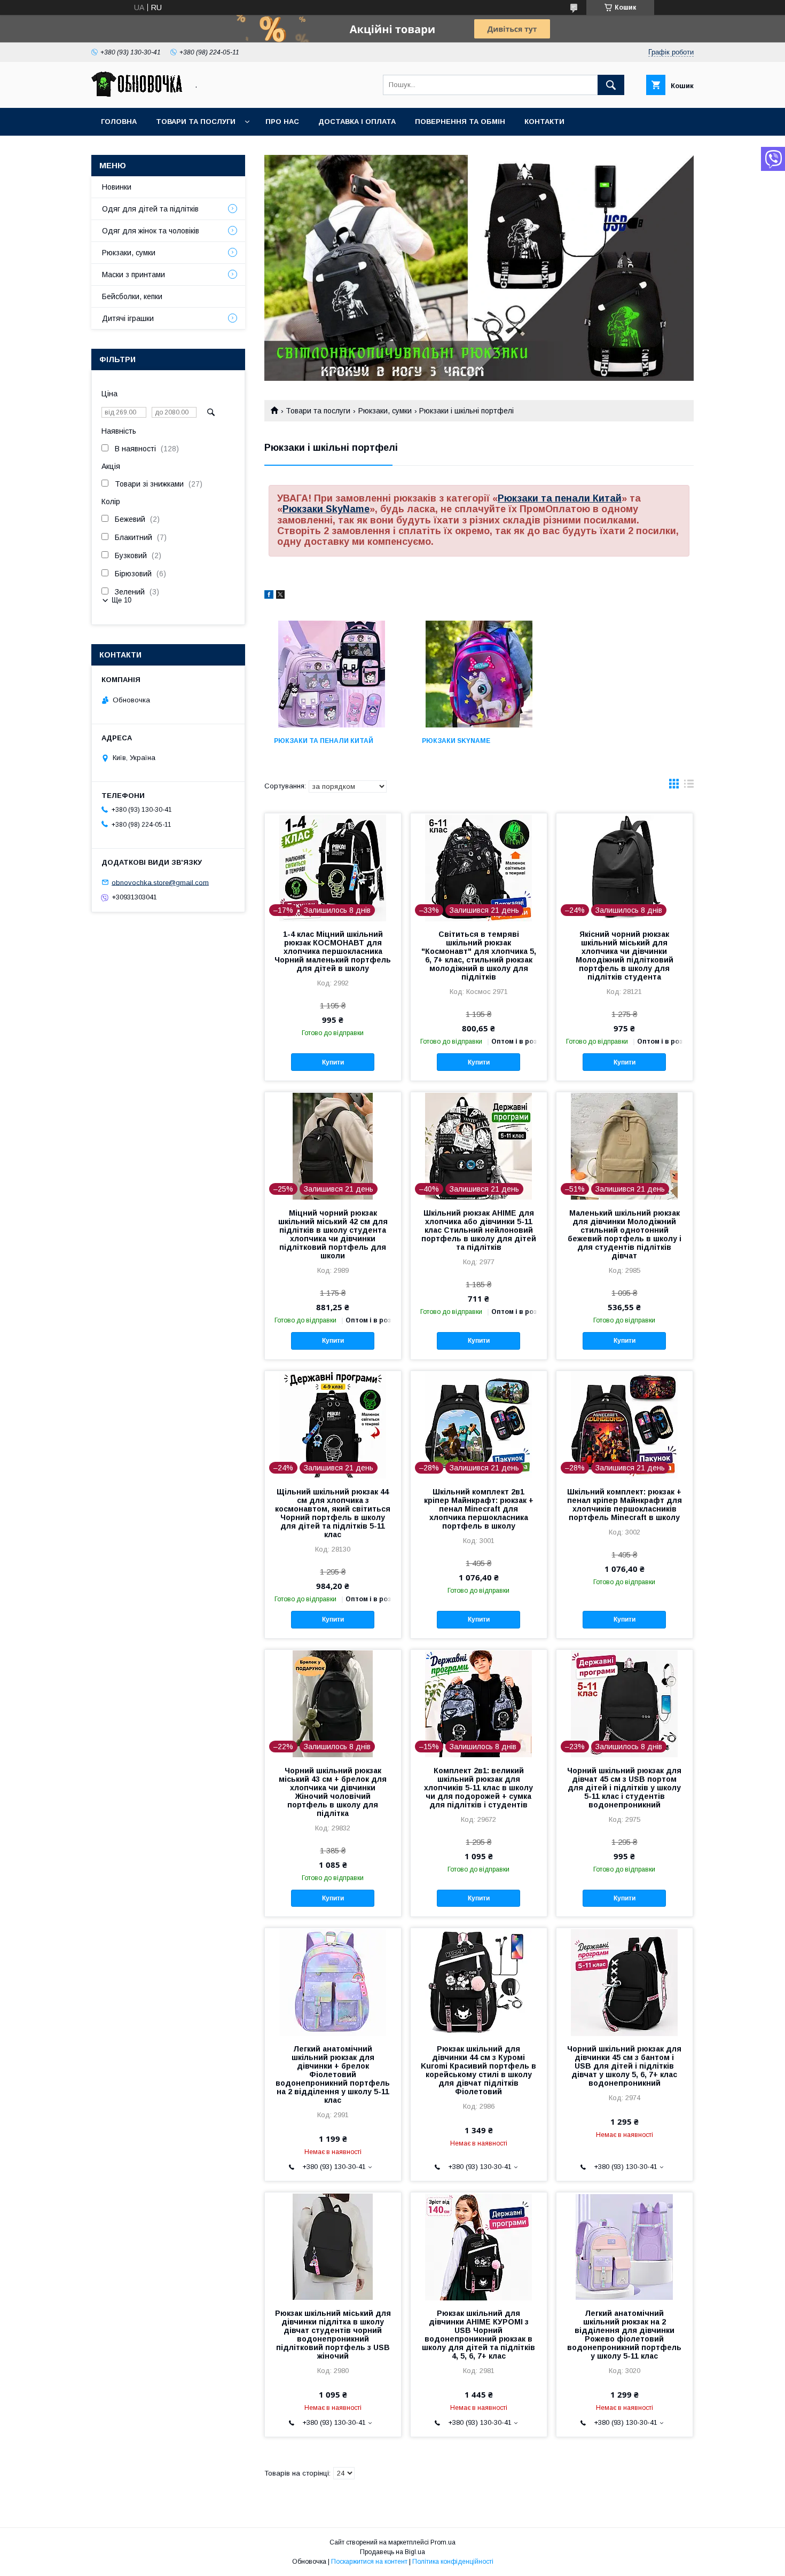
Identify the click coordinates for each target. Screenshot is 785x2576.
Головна (119, 122)
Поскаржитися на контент (369, 2562)
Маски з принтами (134, 275)
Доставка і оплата (357, 122)
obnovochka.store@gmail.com (160, 882)
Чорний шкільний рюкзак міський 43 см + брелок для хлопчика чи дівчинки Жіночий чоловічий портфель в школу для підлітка (333, 1792)
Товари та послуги (196, 122)
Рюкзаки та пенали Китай (560, 498)
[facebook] (269, 596)
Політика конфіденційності (453, 2562)
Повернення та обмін (460, 122)
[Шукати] (611, 85)
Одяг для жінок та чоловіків (151, 231)
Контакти (544, 122)
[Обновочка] (137, 94)
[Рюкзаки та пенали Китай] (331, 674)
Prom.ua (443, 2542)
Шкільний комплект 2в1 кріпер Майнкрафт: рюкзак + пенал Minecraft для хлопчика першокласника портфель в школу (479, 1509)
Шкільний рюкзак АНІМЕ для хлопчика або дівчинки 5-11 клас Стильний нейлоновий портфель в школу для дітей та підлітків (479, 1230)
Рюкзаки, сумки (385, 411)
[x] (280, 596)
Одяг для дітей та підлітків (150, 209)
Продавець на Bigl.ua (392, 2552)
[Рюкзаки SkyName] (479, 674)
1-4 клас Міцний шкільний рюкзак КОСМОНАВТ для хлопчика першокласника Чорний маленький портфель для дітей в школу (333, 951)
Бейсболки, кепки (132, 296)
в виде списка (689, 786)
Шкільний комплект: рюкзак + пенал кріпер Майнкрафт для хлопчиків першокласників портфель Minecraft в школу (625, 1505)
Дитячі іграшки (128, 318)
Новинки (117, 187)
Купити (333, 1062)
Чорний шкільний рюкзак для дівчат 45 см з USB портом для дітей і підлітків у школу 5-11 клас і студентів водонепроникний (624, 1788)
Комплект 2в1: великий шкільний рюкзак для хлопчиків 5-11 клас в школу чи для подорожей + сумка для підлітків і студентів (478, 1788)
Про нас (282, 122)
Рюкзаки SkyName (326, 509)
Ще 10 (121, 600)
